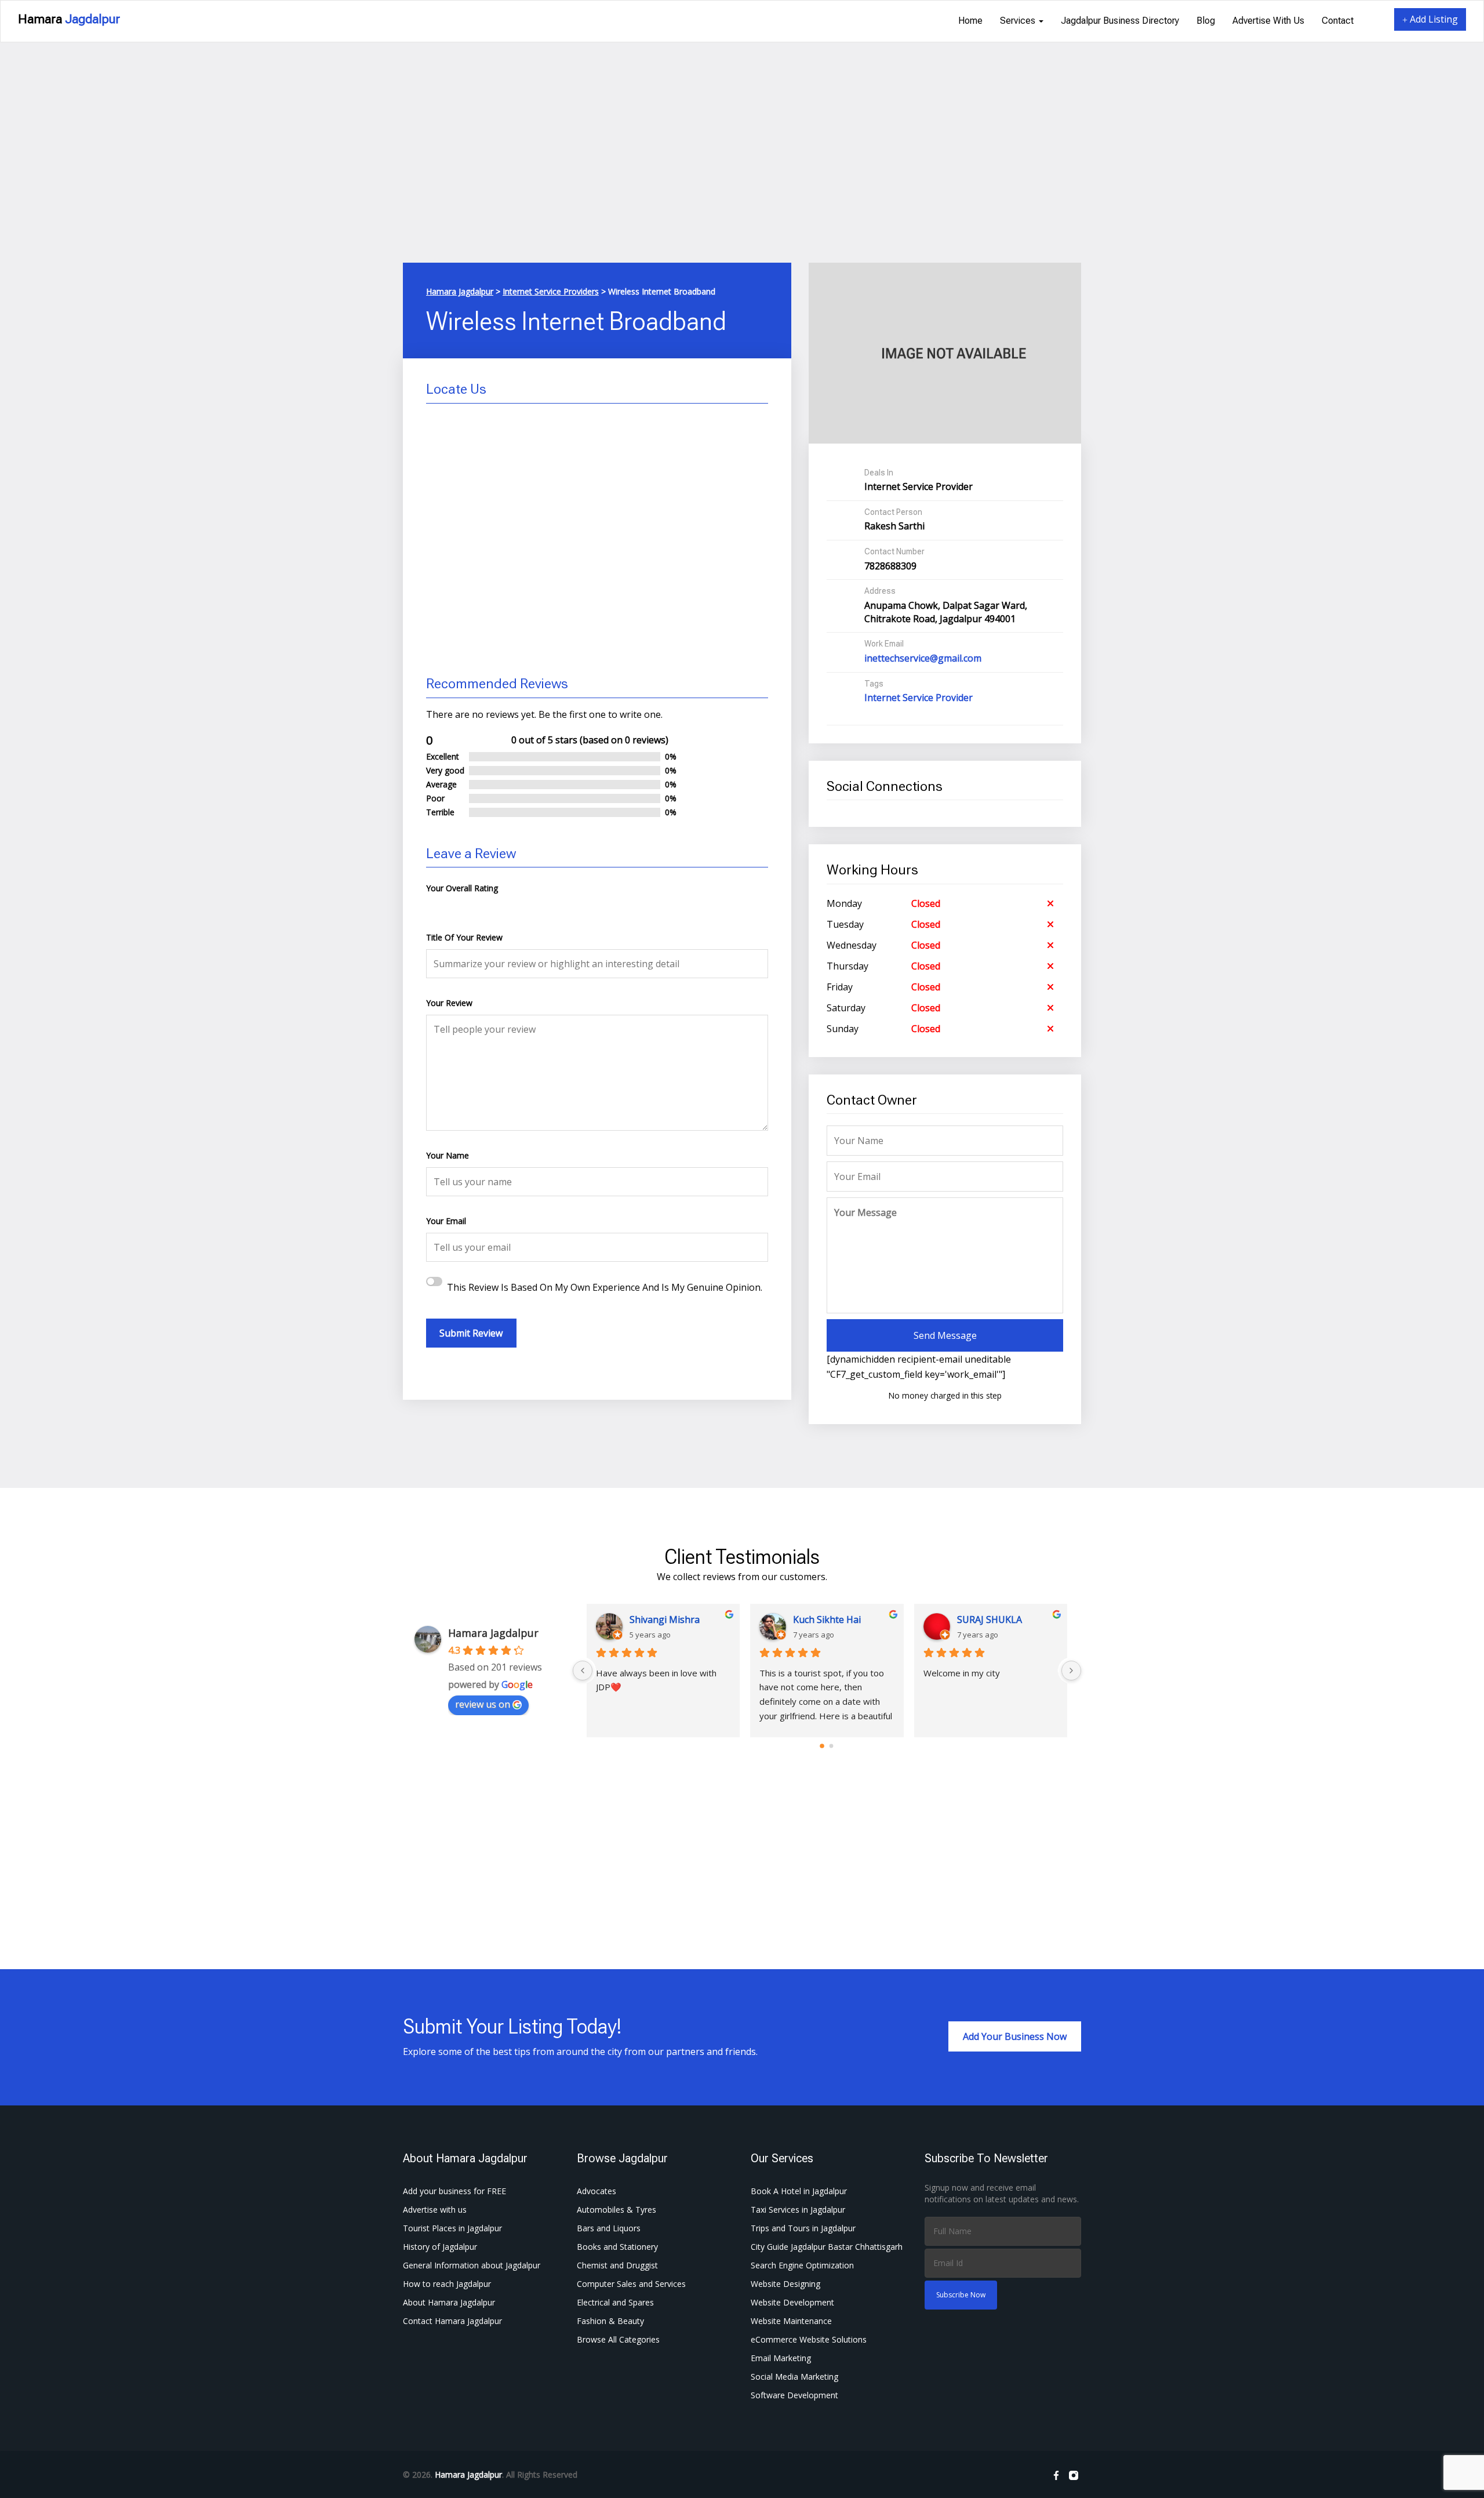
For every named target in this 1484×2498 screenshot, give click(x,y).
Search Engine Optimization (802, 2265)
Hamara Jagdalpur (493, 1633)
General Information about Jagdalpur (472, 2265)
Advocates (596, 2191)
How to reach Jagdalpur (447, 2284)
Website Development (792, 2302)
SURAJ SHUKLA (990, 1620)
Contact (1338, 21)
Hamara (69, 19)
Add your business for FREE (454, 2191)
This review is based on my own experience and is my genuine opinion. (605, 1287)
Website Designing (785, 2284)
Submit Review (471, 1333)
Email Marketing (781, 2358)
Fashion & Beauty (610, 2321)
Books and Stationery (617, 2247)
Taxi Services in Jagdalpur (798, 2210)
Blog (1206, 21)
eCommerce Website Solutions (809, 2339)
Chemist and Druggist (617, 2265)
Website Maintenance (791, 2321)
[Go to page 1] (832, 1746)
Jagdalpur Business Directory (1120, 21)
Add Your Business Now (1015, 2036)
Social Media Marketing (794, 2377)
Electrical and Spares (615, 2302)
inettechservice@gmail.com (923, 658)
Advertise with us (1268, 21)
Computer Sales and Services (631, 2284)
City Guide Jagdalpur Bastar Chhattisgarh (827, 2247)
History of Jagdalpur (440, 2247)
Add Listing (1433, 19)
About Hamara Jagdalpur (449, 2302)
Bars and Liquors (609, 2228)
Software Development (794, 2395)
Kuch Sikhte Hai (827, 1620)
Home (970, 21)
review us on (483, 1704)
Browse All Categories (618, 2339)
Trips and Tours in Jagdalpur (803, 2228)
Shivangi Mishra (665, 1620)
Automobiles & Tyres (616, 2210)
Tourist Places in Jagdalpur (452, 2228)
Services (1019, 21)
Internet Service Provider (919, 698)
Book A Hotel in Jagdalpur (799, 2191)
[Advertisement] (742, 176)
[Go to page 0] (822, 1746)
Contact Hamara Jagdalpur (452, 2321)
